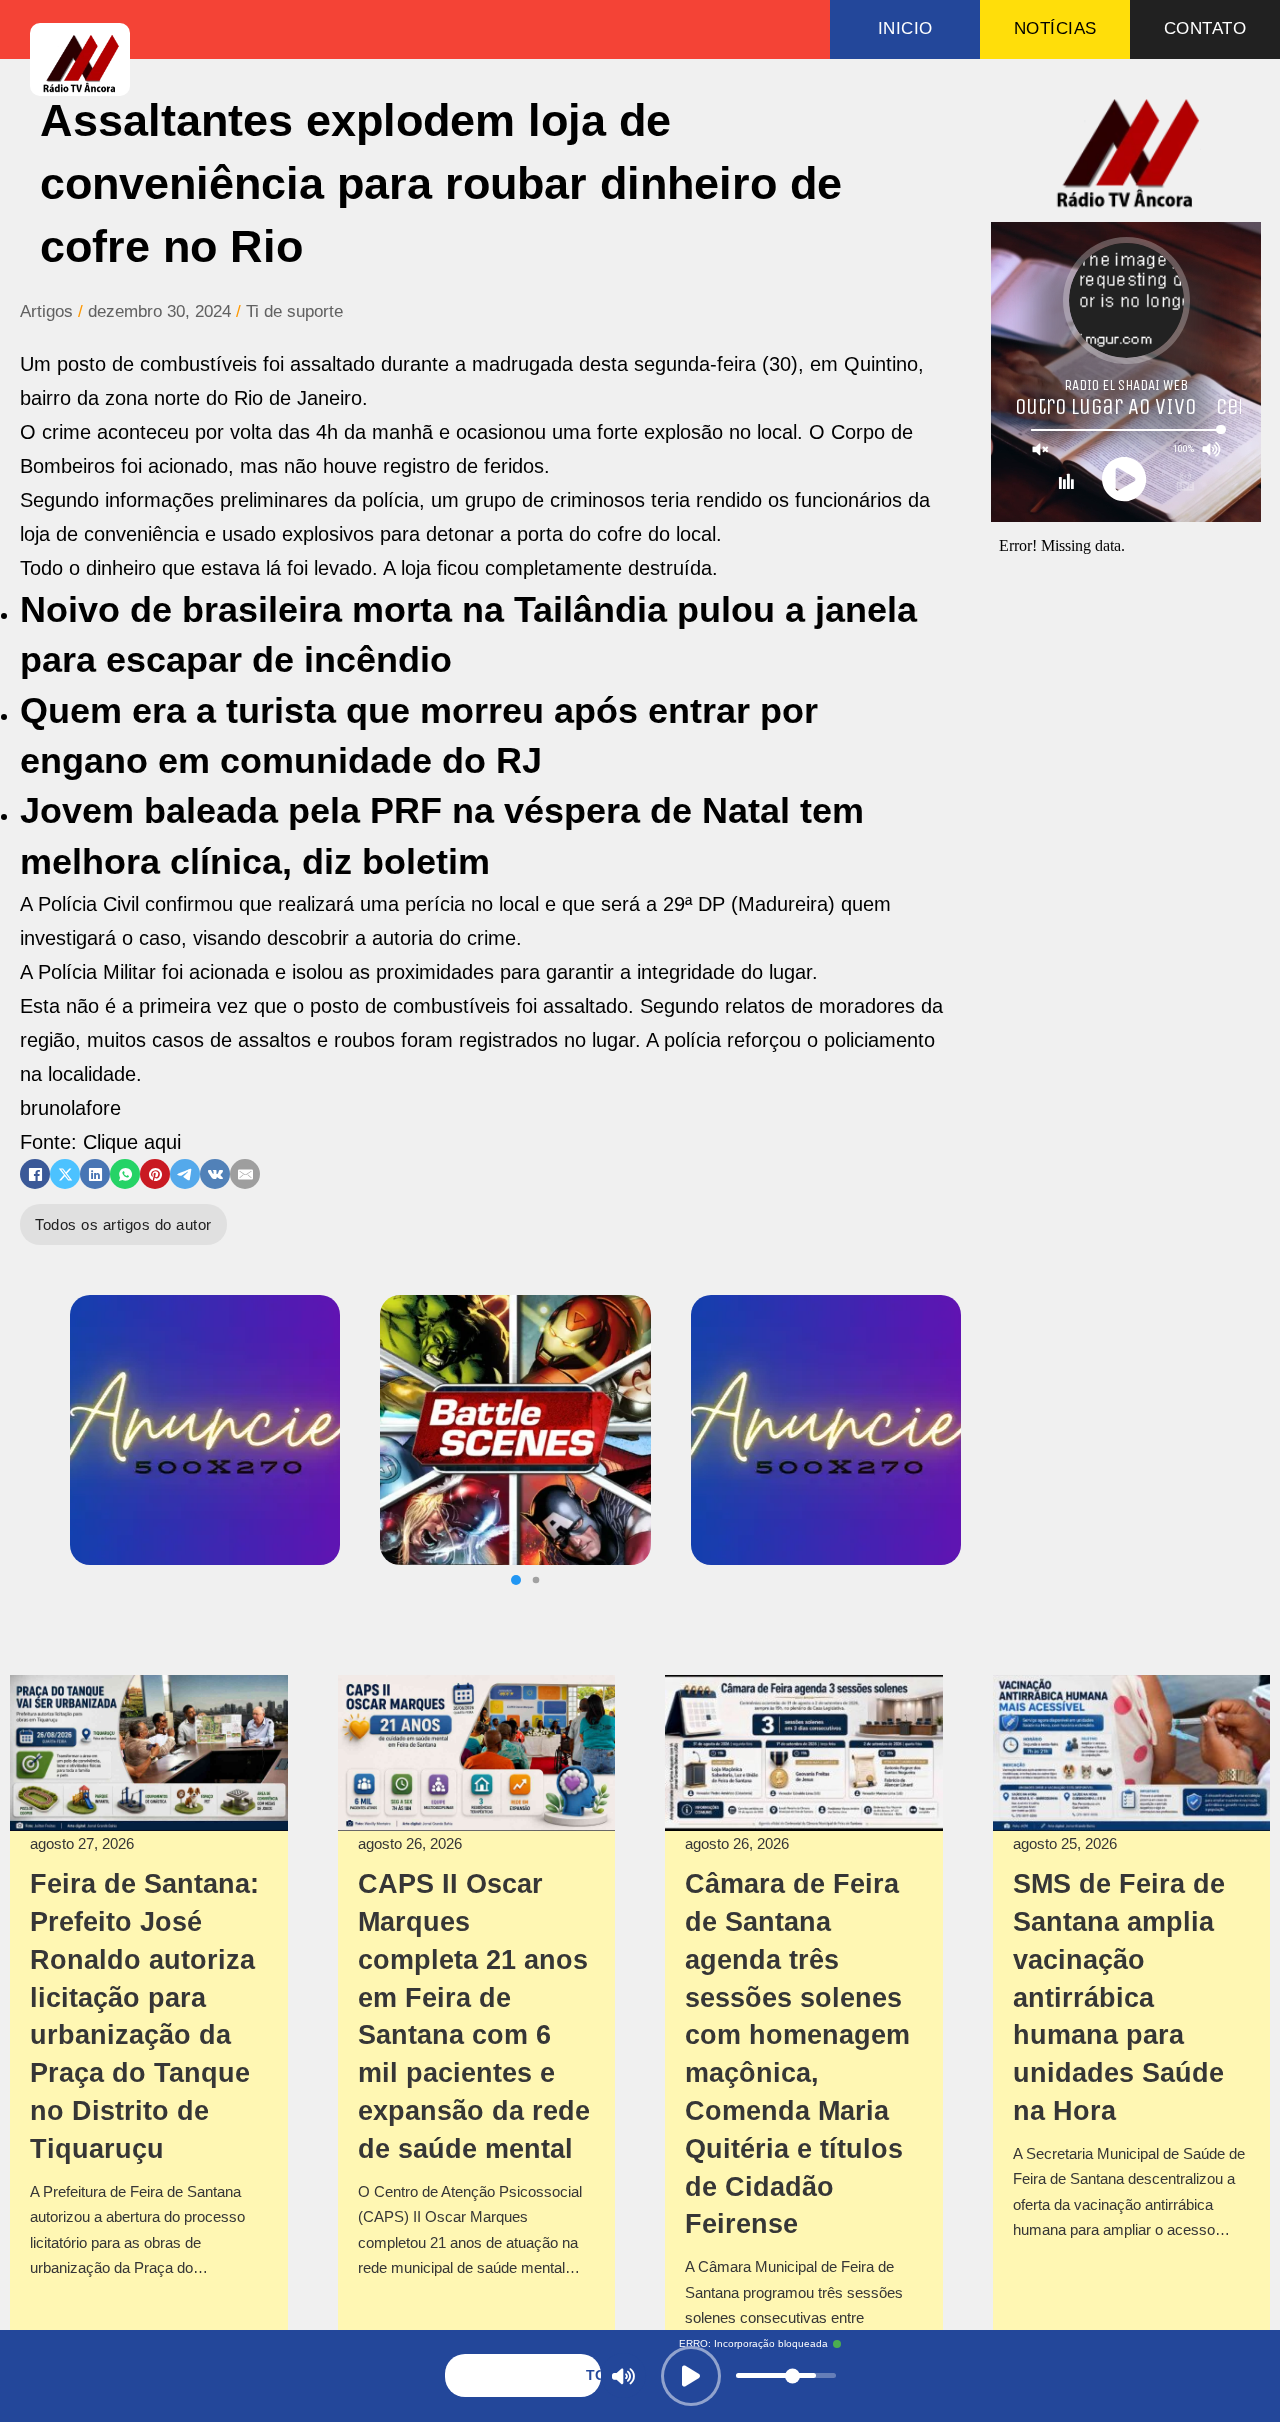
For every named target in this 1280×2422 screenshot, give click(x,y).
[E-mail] (245, 1174)
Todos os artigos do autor (123, 1224)
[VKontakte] (215, 1174)
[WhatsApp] (125, 1174)
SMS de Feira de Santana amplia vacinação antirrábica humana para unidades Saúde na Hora (1119, 1997)
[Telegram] (185, 1174)
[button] (516, 1580)
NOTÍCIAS (1055, 28)
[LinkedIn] (95, 1174)
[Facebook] (35, 1174)
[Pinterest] (155, 1174)
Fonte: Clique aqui (100, 1142)
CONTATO (1205, 28)
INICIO (905, 28)
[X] (65, 1174)
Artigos (46, 311)
